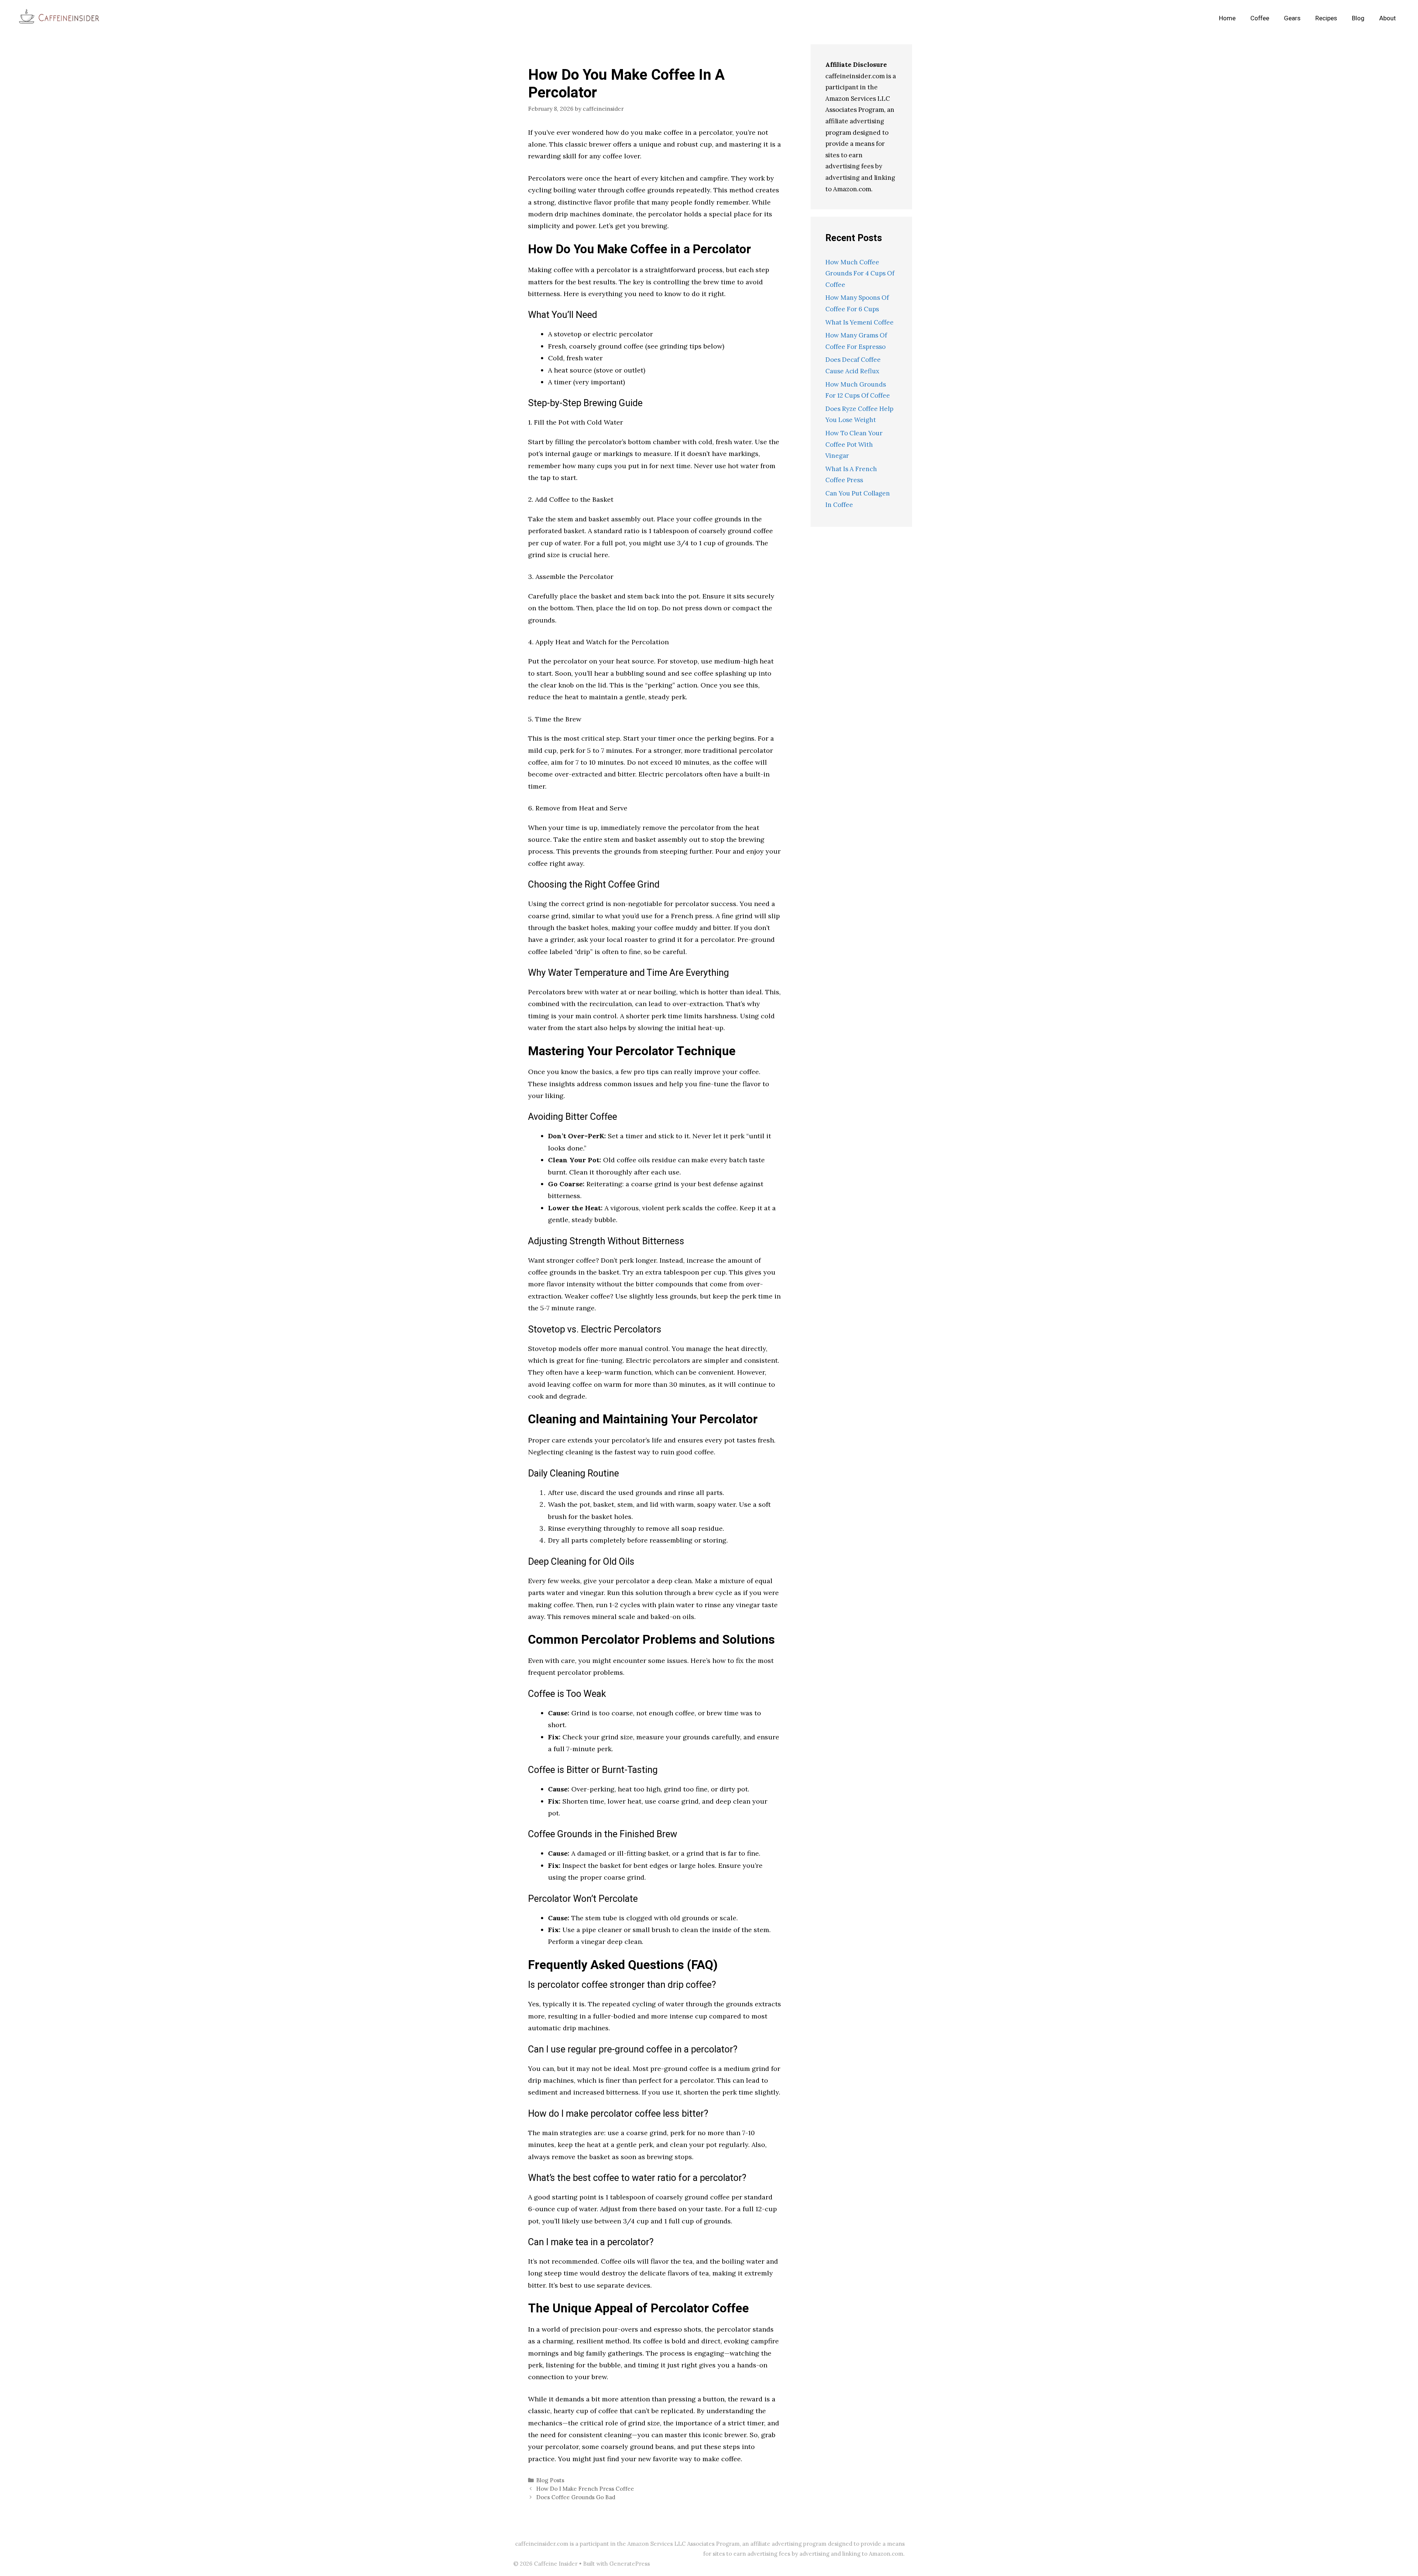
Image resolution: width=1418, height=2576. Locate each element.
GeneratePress (630, 2564)
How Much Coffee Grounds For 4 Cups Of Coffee (860, 273)
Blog (1358, 18)
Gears (1292, 18)
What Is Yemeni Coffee (859, 322)
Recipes (1326, 18)
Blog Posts (550, 2480)
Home (1227, 18)
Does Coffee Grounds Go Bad (576, 2497)
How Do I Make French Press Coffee (585, 2489)
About (1388, 18)
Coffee (1260, 18)
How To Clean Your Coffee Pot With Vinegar (854, 444)
